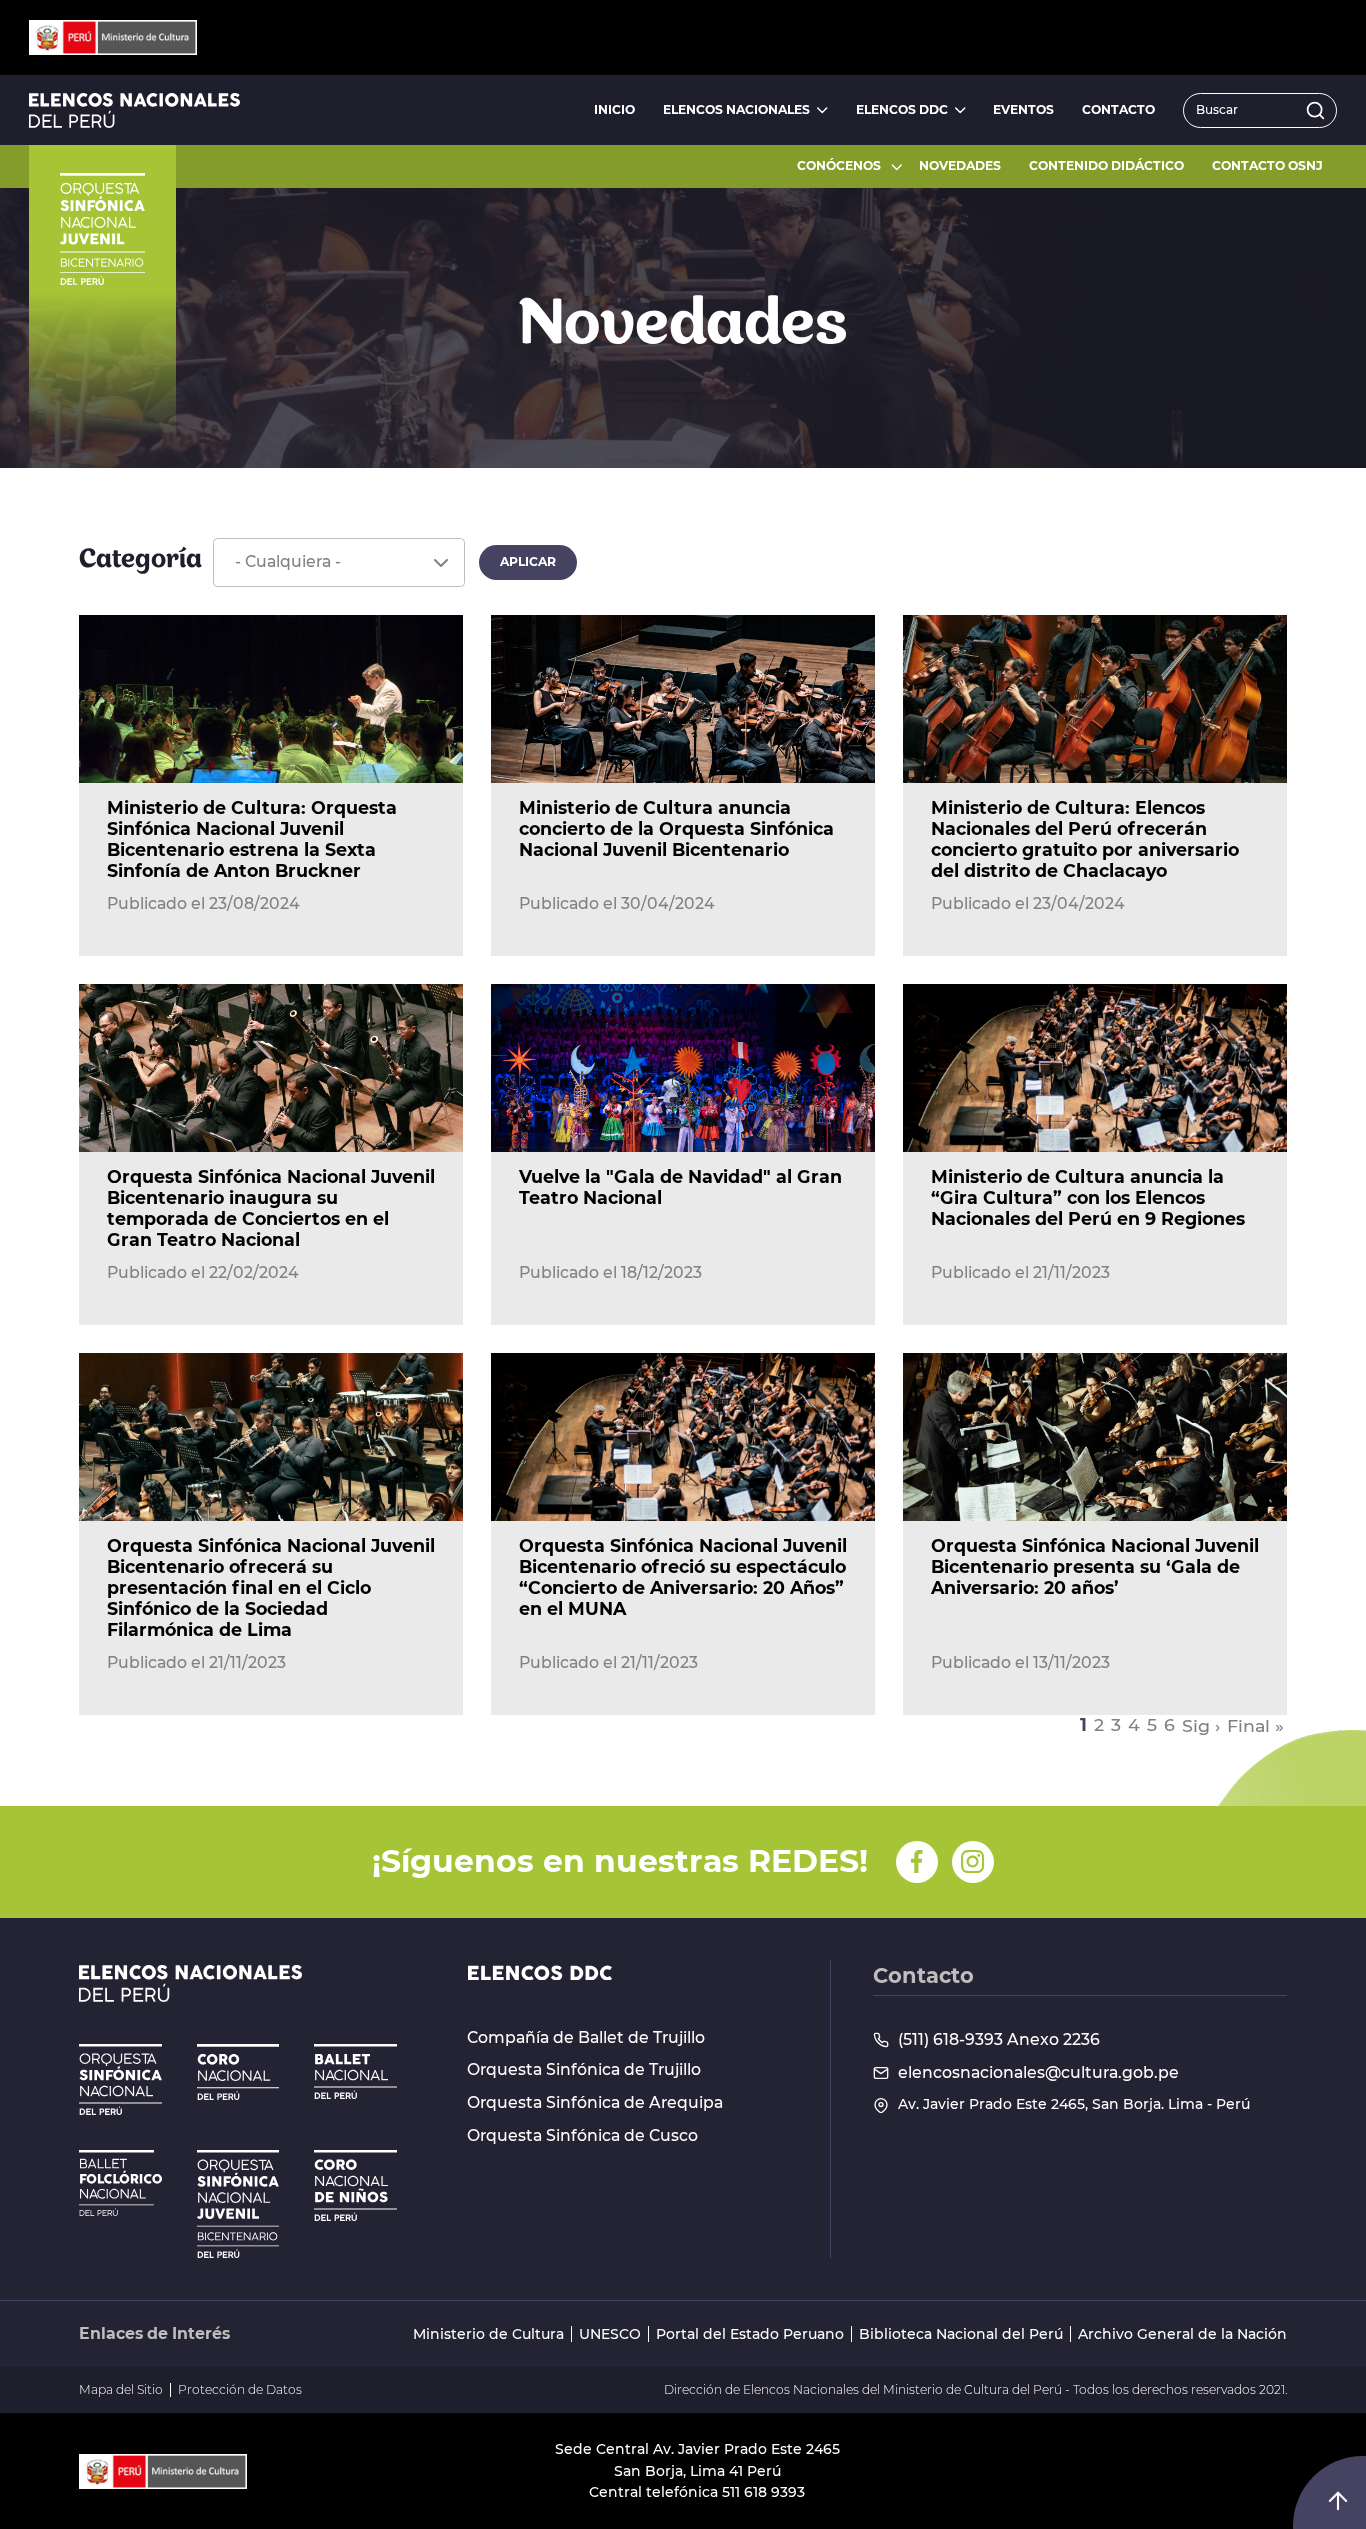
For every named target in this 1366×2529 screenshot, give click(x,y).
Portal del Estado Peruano (750, 2334)
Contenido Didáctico (1106, 165)
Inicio (614, 109)
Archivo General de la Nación (1182, 2334)
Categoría (140, 560)
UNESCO (610, 2334)
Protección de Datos (240, 2390)
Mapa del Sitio (121, 2390)
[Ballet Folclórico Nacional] (120, 2183)
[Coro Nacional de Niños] (355, 2185)
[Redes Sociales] (917, 1862)
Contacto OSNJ (1267, 165)
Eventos (1023, 109)
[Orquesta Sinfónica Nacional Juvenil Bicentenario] (238, 2204)
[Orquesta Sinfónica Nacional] (120, 2079)
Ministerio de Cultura (488, 2334)
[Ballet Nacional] (355, 2071)
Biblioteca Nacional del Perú (961, 2334)
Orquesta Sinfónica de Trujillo (584, 2070)
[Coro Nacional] (238, 2072)
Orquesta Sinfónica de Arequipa (595, 2103)
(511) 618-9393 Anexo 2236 (999, 2040)
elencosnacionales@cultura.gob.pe (1038, 2073)
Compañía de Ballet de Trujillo (586, 2038)
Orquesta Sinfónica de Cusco (582, 2136)
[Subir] (1338, 2501)
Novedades (960, 165)
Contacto (1118, 109)
